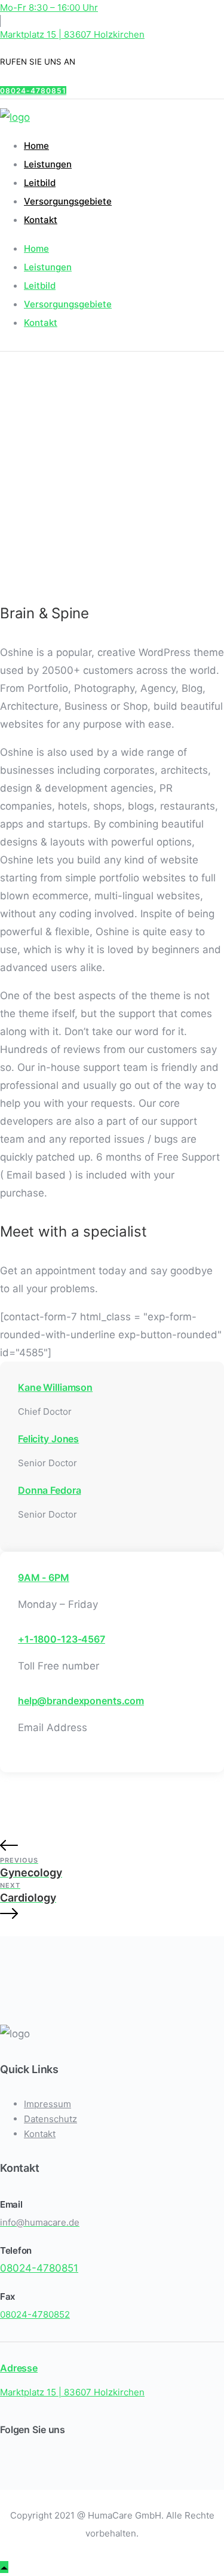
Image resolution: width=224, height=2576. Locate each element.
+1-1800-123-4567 (62, 1639)
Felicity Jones (48, 1439)
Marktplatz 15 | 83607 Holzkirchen (72, 34)
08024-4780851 (33, 91)
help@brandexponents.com (81, 1701)
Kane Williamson (55, 1387)
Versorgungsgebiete (68, 201)
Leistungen (48, 164)
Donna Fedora (49, 1490)
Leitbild (40, 183)
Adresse (19, 2368)
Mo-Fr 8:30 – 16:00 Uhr (49, 7)
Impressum (47, 2104)
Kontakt (41, 220)
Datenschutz (50, 2119)
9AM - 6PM (44, 1577)
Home (36, 146)
